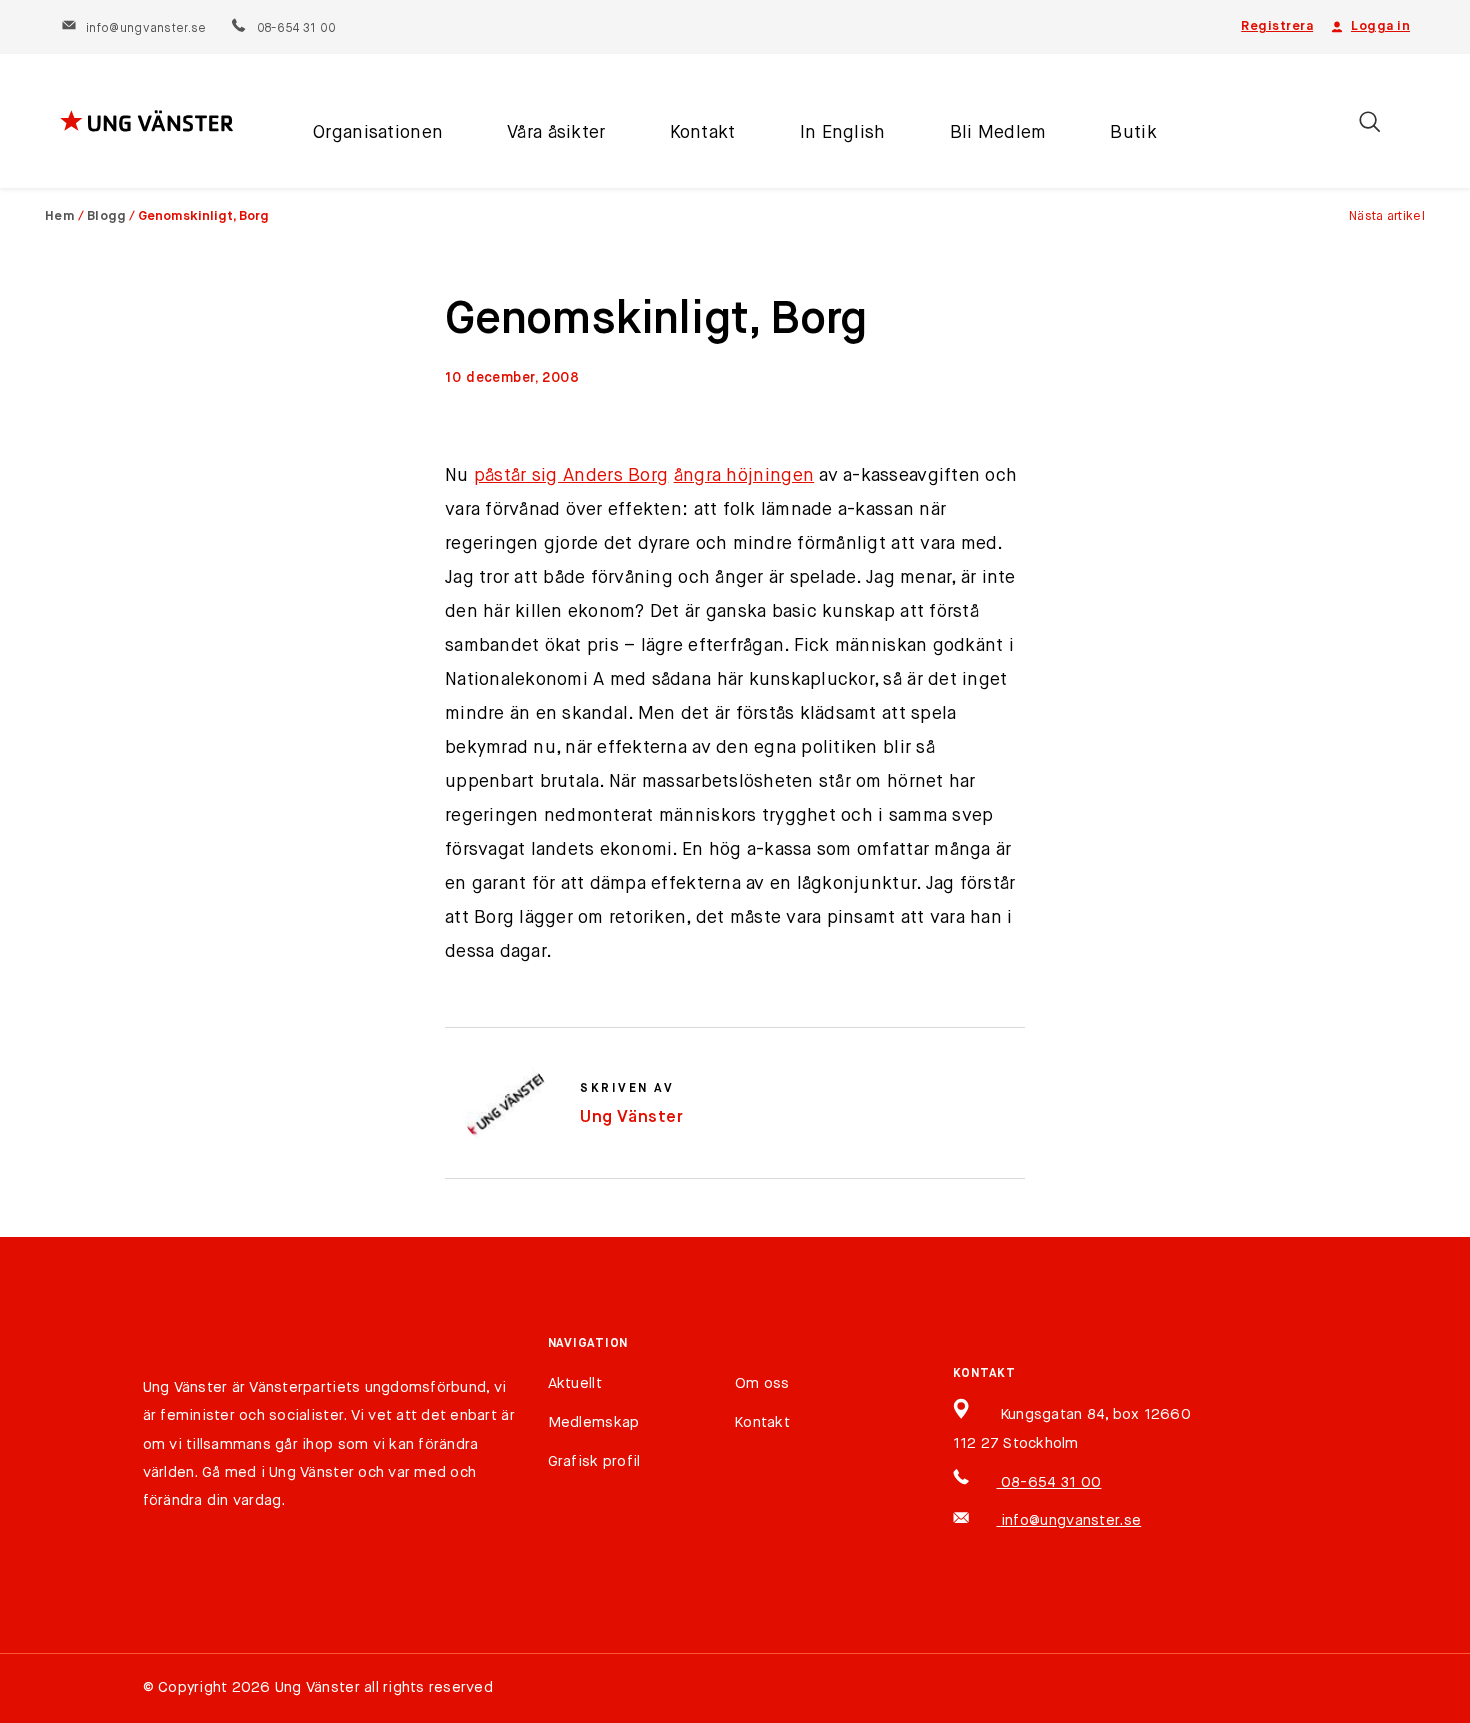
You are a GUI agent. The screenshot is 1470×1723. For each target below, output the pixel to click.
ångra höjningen (744, 476)
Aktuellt (575, 1383)
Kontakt (703, 133)
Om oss (762, 1383)
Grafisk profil (594, 1461)
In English (843, 133)
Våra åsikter (556, 133)
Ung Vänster (632, 1117)
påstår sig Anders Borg (571, 476)
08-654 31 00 (295, 29)
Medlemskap (594, 1422)
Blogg (107, 216)
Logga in (1380, 26)
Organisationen (378, 133)
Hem (60, 216)
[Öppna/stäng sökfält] (1369, 121)
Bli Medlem (998, 133)
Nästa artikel (1387, 216)
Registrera (1277, 26)
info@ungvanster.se (146, 29)
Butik (1133, 133)
